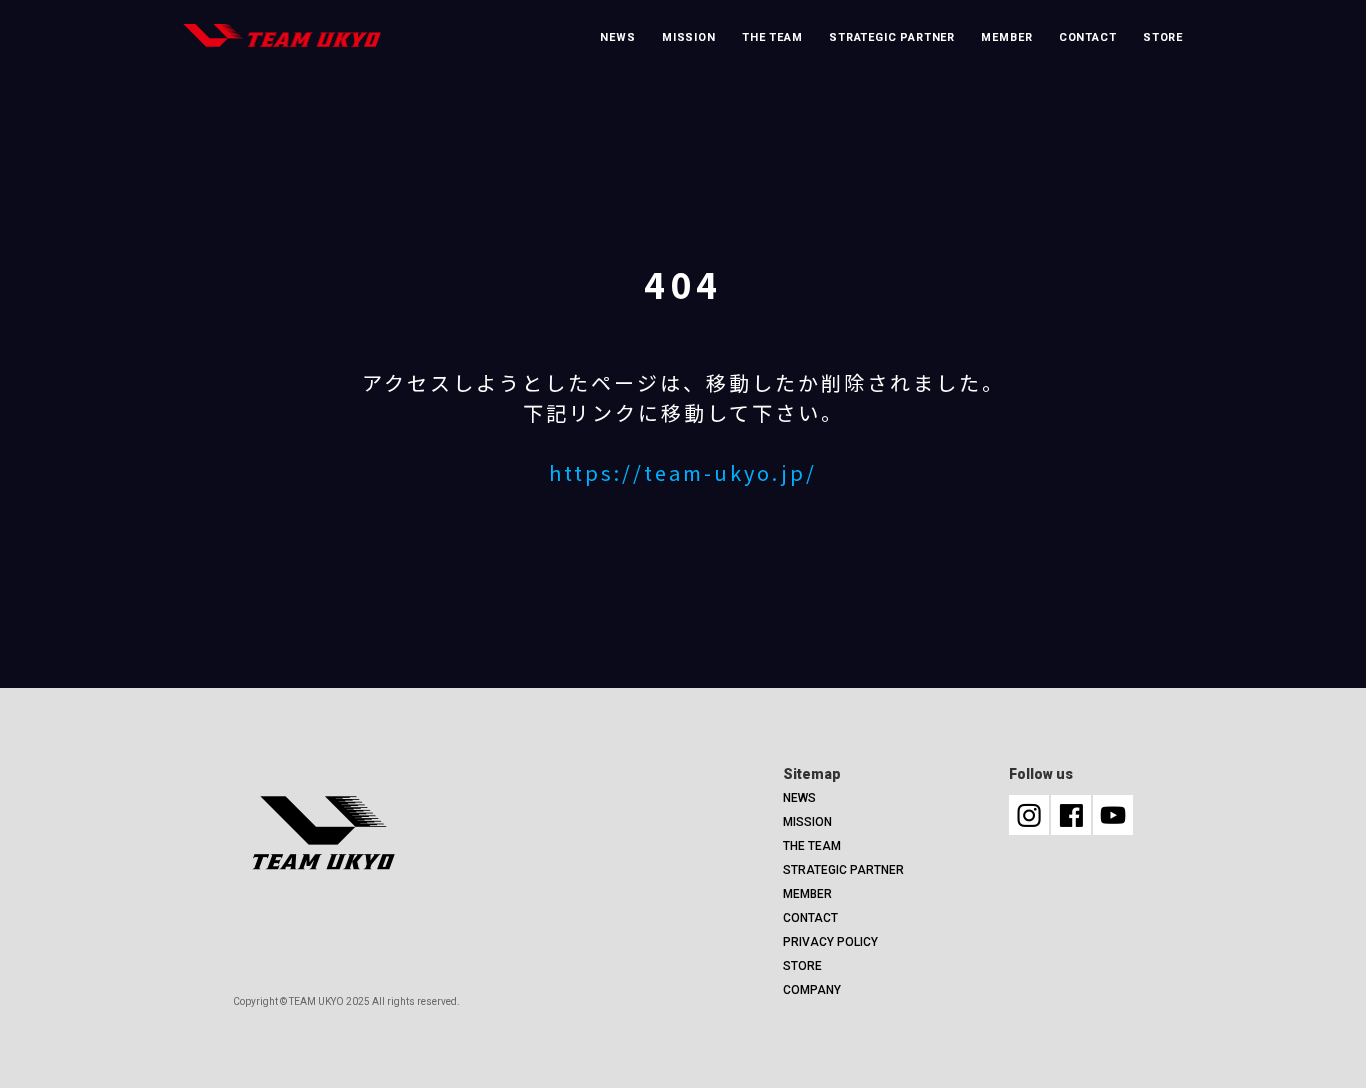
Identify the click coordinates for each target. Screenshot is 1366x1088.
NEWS (617, 37)
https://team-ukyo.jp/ (683, 472)
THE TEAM (772, 37)
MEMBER (1006, 37)
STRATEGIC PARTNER (892, 37)
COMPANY (812, 990)
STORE (1163, 37)
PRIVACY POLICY (830, 942)
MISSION (689, 37)
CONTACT (1088, 37)
